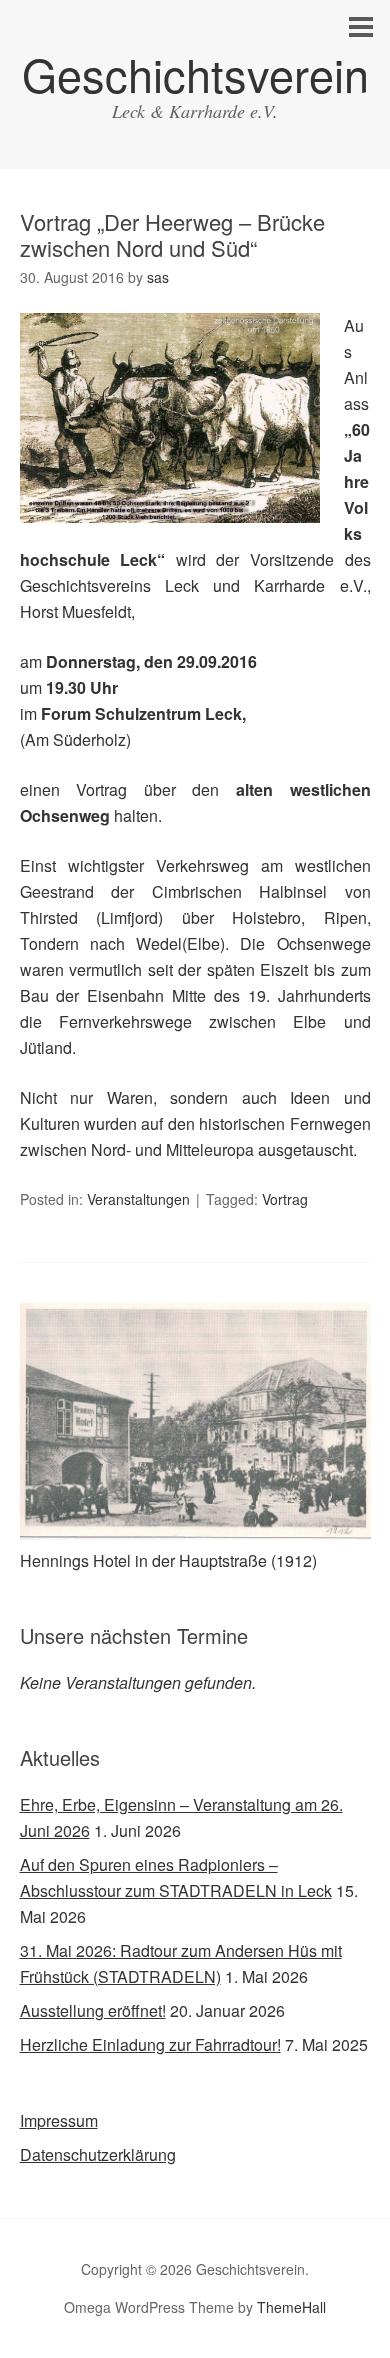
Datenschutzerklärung (98, 2154)
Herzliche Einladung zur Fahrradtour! (150, 2044)
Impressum (59, 2120)
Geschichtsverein (195, 73)
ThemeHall (291, 2307)
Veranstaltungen (138, 1199)
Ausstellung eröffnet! (93, 2010)
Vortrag (285, 1199)
